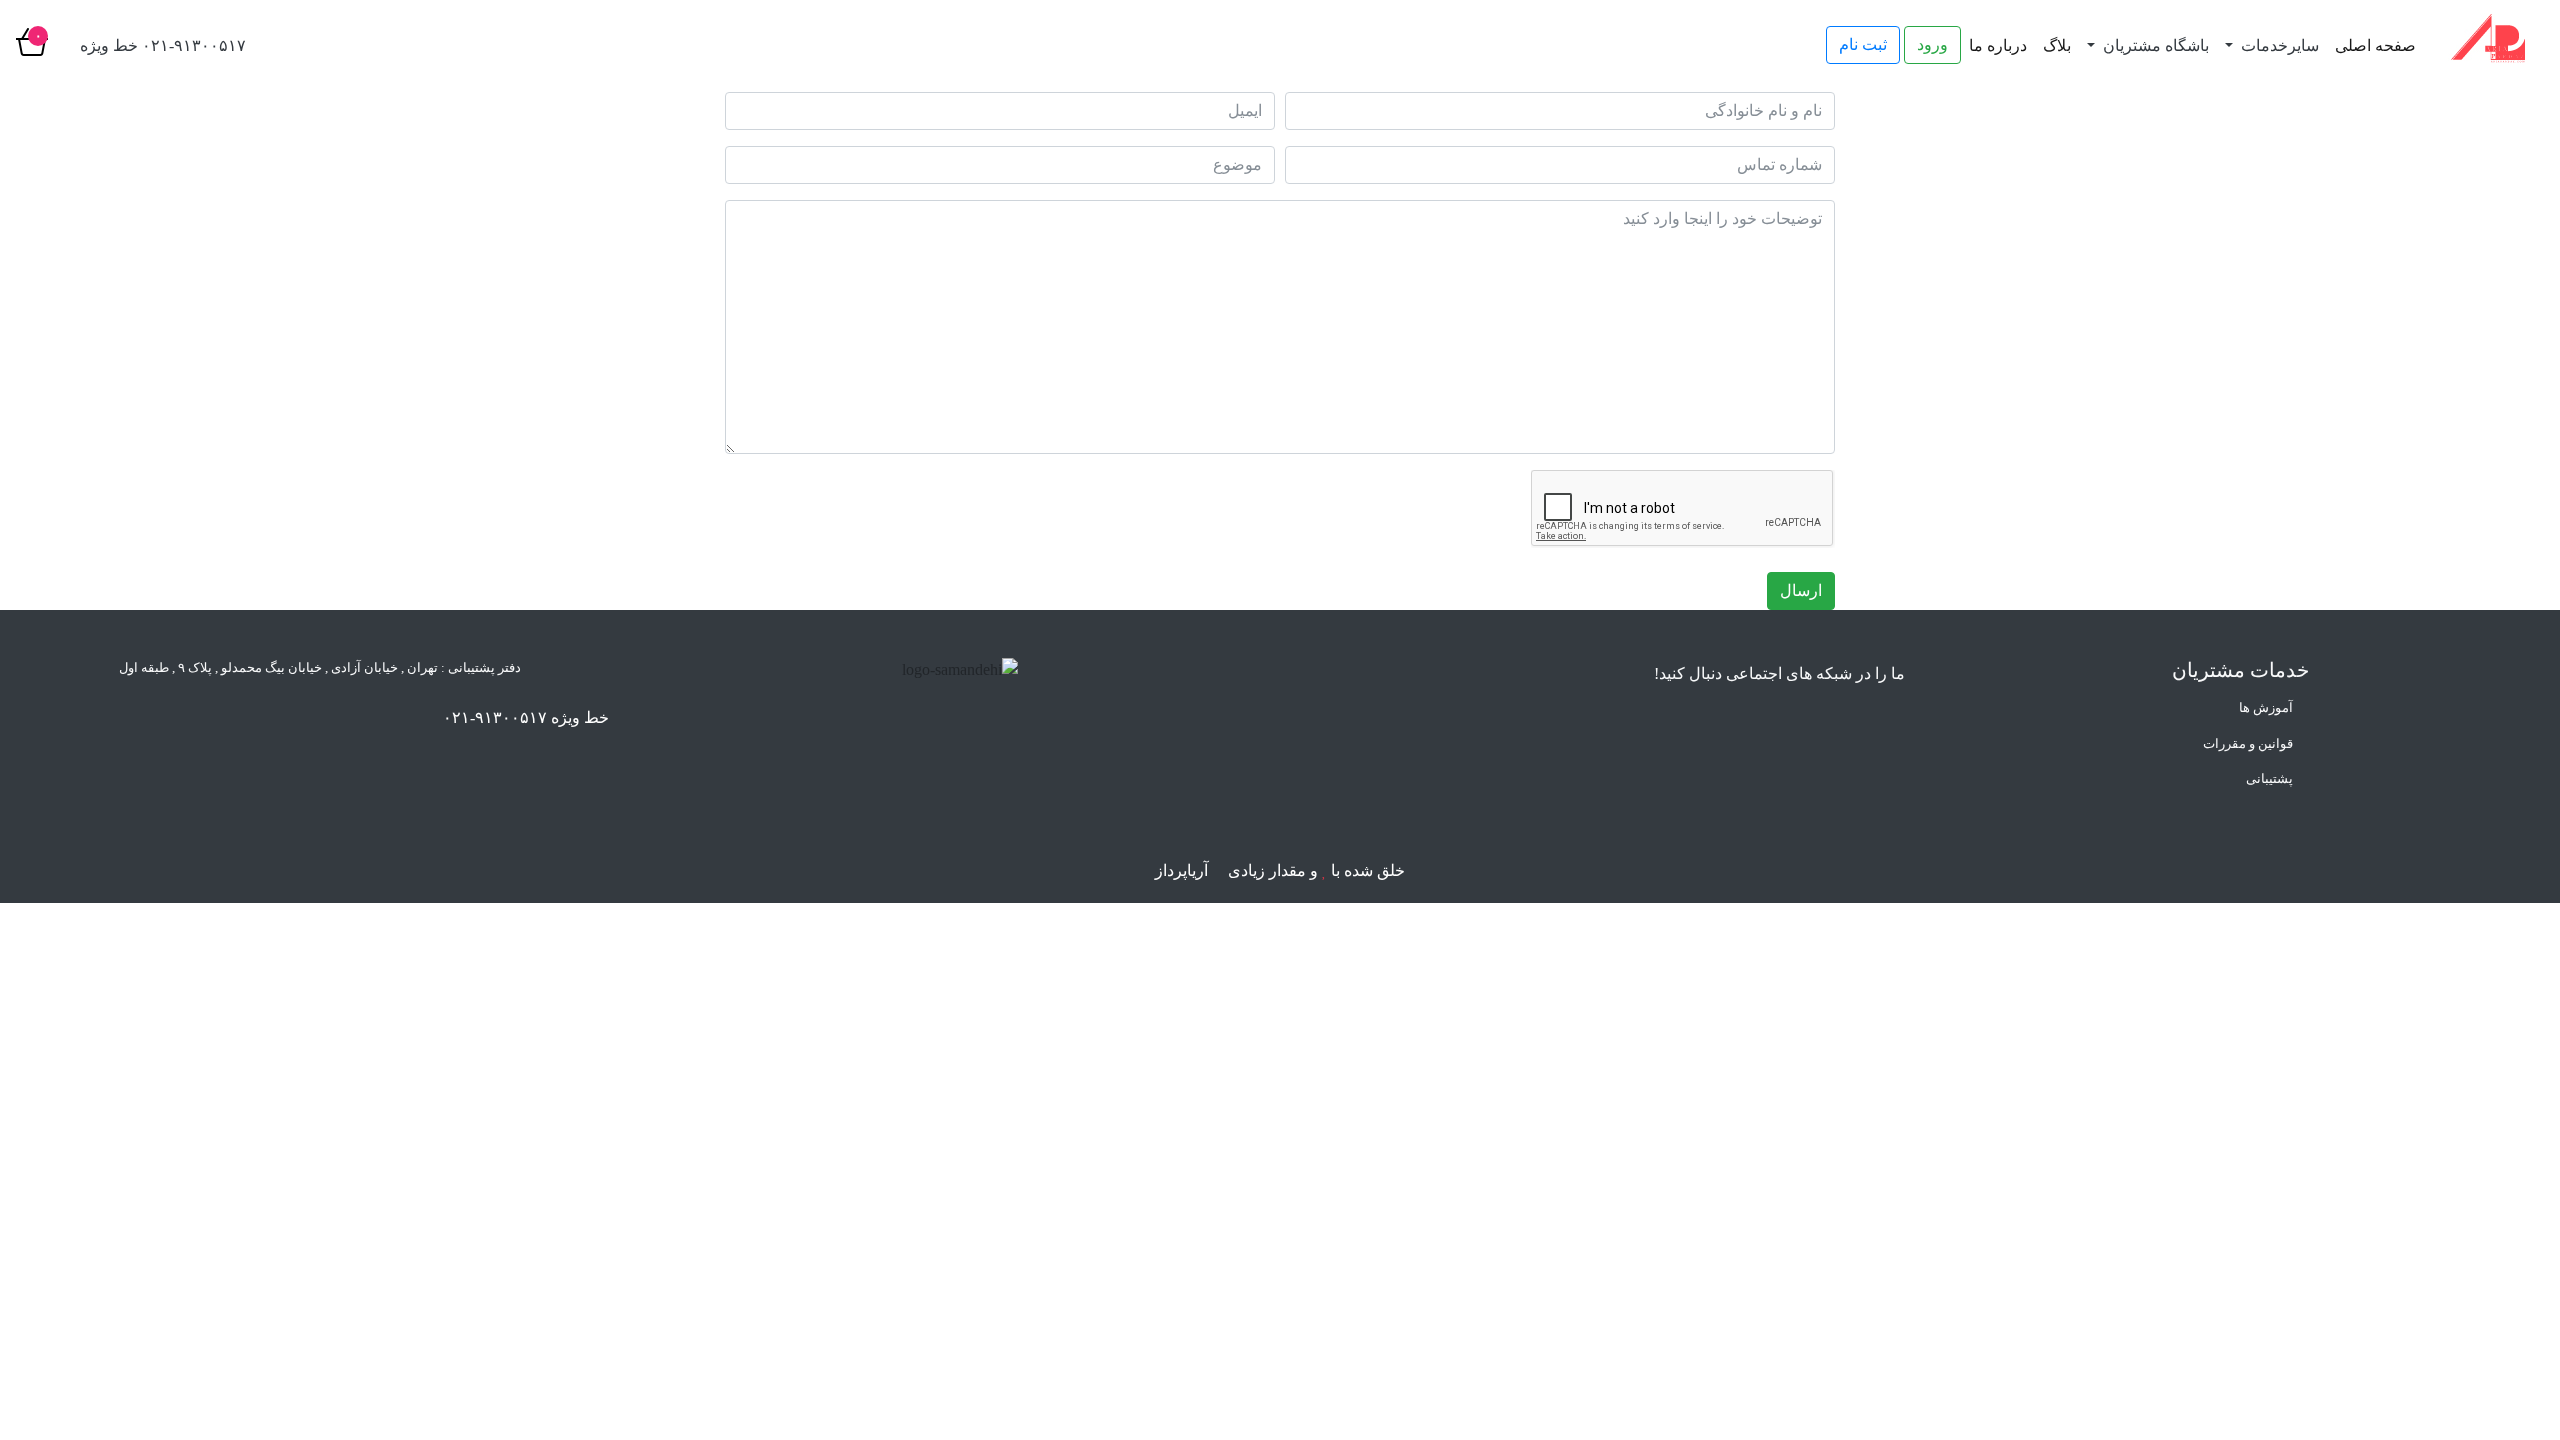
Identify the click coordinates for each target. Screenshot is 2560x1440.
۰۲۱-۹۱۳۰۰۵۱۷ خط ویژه (163, 45)
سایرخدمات (2278, 45)
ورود (1932, 44)
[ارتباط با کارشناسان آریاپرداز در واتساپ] (50, 1390)
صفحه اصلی (2375, 45)
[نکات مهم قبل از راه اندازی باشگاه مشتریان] (50, 1300)
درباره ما (1998, 45)
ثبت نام (1863, 44)
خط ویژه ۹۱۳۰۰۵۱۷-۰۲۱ (526, 717)
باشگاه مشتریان (2154, 45)
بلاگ (2057, 45)
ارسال (1801, 590)
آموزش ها (2266, 707)
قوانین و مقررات (2248, 743)
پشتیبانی (2269, 778)
